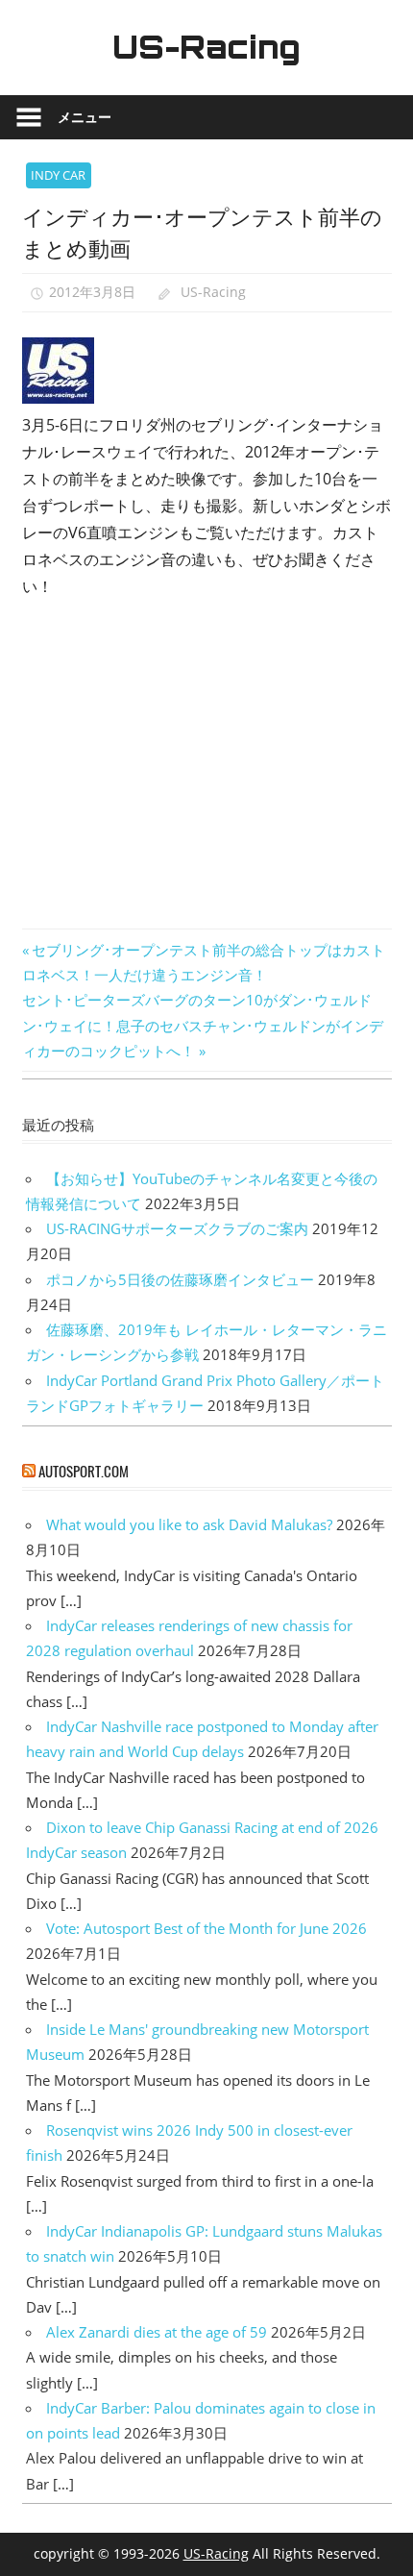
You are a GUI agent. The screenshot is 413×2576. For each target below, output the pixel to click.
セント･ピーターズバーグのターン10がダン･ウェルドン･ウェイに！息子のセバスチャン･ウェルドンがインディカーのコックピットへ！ (203, 1025)
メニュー (85, 117)
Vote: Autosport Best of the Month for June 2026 (206, 1928)
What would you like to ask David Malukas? (189, 1524)
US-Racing (206, 47)
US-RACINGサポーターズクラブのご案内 (177, 1228)
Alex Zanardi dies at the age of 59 (157, 2332)
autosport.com (84, 1471)
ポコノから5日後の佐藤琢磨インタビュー (180, 1279)
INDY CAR (58, 175)
